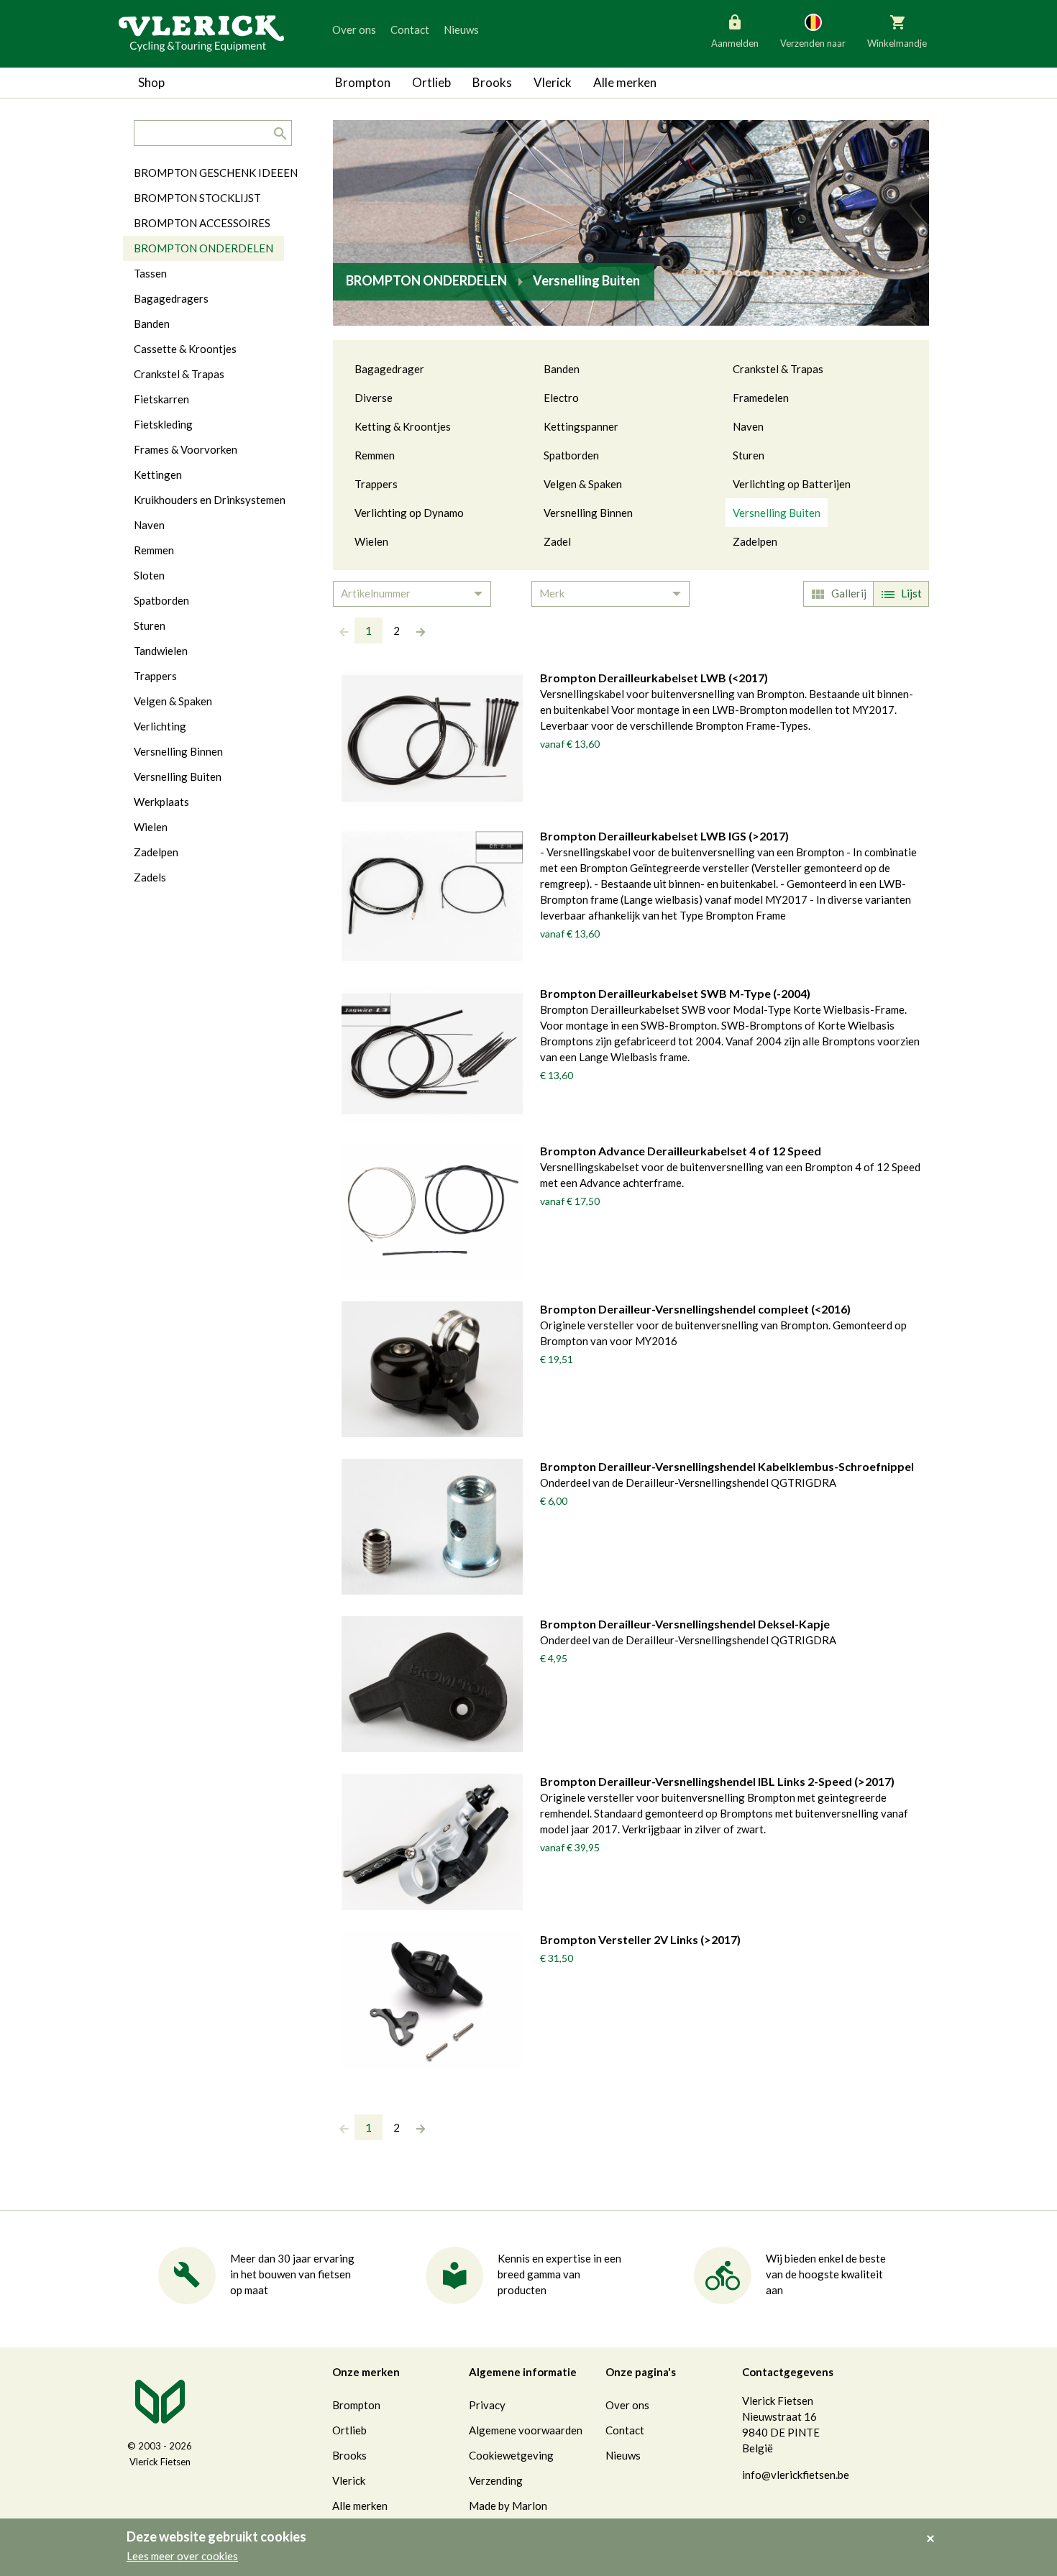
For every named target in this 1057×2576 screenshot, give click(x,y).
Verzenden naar (813, 43)
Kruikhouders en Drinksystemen (210, 500)
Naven (748, 426)
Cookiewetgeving (511, 2455)
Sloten (149, 575)
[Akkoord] (934, 2529)
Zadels (150, 877)
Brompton (363, 82)
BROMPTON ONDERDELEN (203, 248)
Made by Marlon (508, 2506)
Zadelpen (755, 541)
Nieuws (461, 29)
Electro (561, 398)
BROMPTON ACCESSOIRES (202, 223)
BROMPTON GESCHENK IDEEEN (216, 173)
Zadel (557, 541)
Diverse (374, 398)
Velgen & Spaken (583, 484)
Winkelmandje (897, 43)
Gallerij (849, 593)
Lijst (911, 593)
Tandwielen (161, 651)
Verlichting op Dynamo (409, 513)
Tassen (150, 273)
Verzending (496, 2480)
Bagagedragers (171, 298)
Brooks (492, 82)
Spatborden (571, 455)
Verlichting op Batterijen (792, 484)
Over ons (354, 29)
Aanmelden (735, 43)
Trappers (376, 484)
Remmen (375, 455)
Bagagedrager (389, 369)
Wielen (371, 541)
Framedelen (761, 398)
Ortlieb (431, 82)
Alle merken (625, 82)
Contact (410, 29)
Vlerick (553, 82)
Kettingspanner (581, 426)
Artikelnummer (376, 593)
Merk (552, 593)
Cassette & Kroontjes (185, 349)
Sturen (749, 455)
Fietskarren (161, 399)
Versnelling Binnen (588, 513)
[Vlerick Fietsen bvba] (201, 32)
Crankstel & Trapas (778, 369)
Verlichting (160, 726)
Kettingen (158, 475)
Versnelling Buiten (777, 513)
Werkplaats (161, 802)
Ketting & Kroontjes (403, 426)
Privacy (487, 2405)
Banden (562, 369)
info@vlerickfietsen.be (796, 2475)
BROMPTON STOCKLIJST (197, 198)
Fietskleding (163, 424)
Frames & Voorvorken (186, 449)
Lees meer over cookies (182, 2556)
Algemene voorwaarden (526, 2430)
